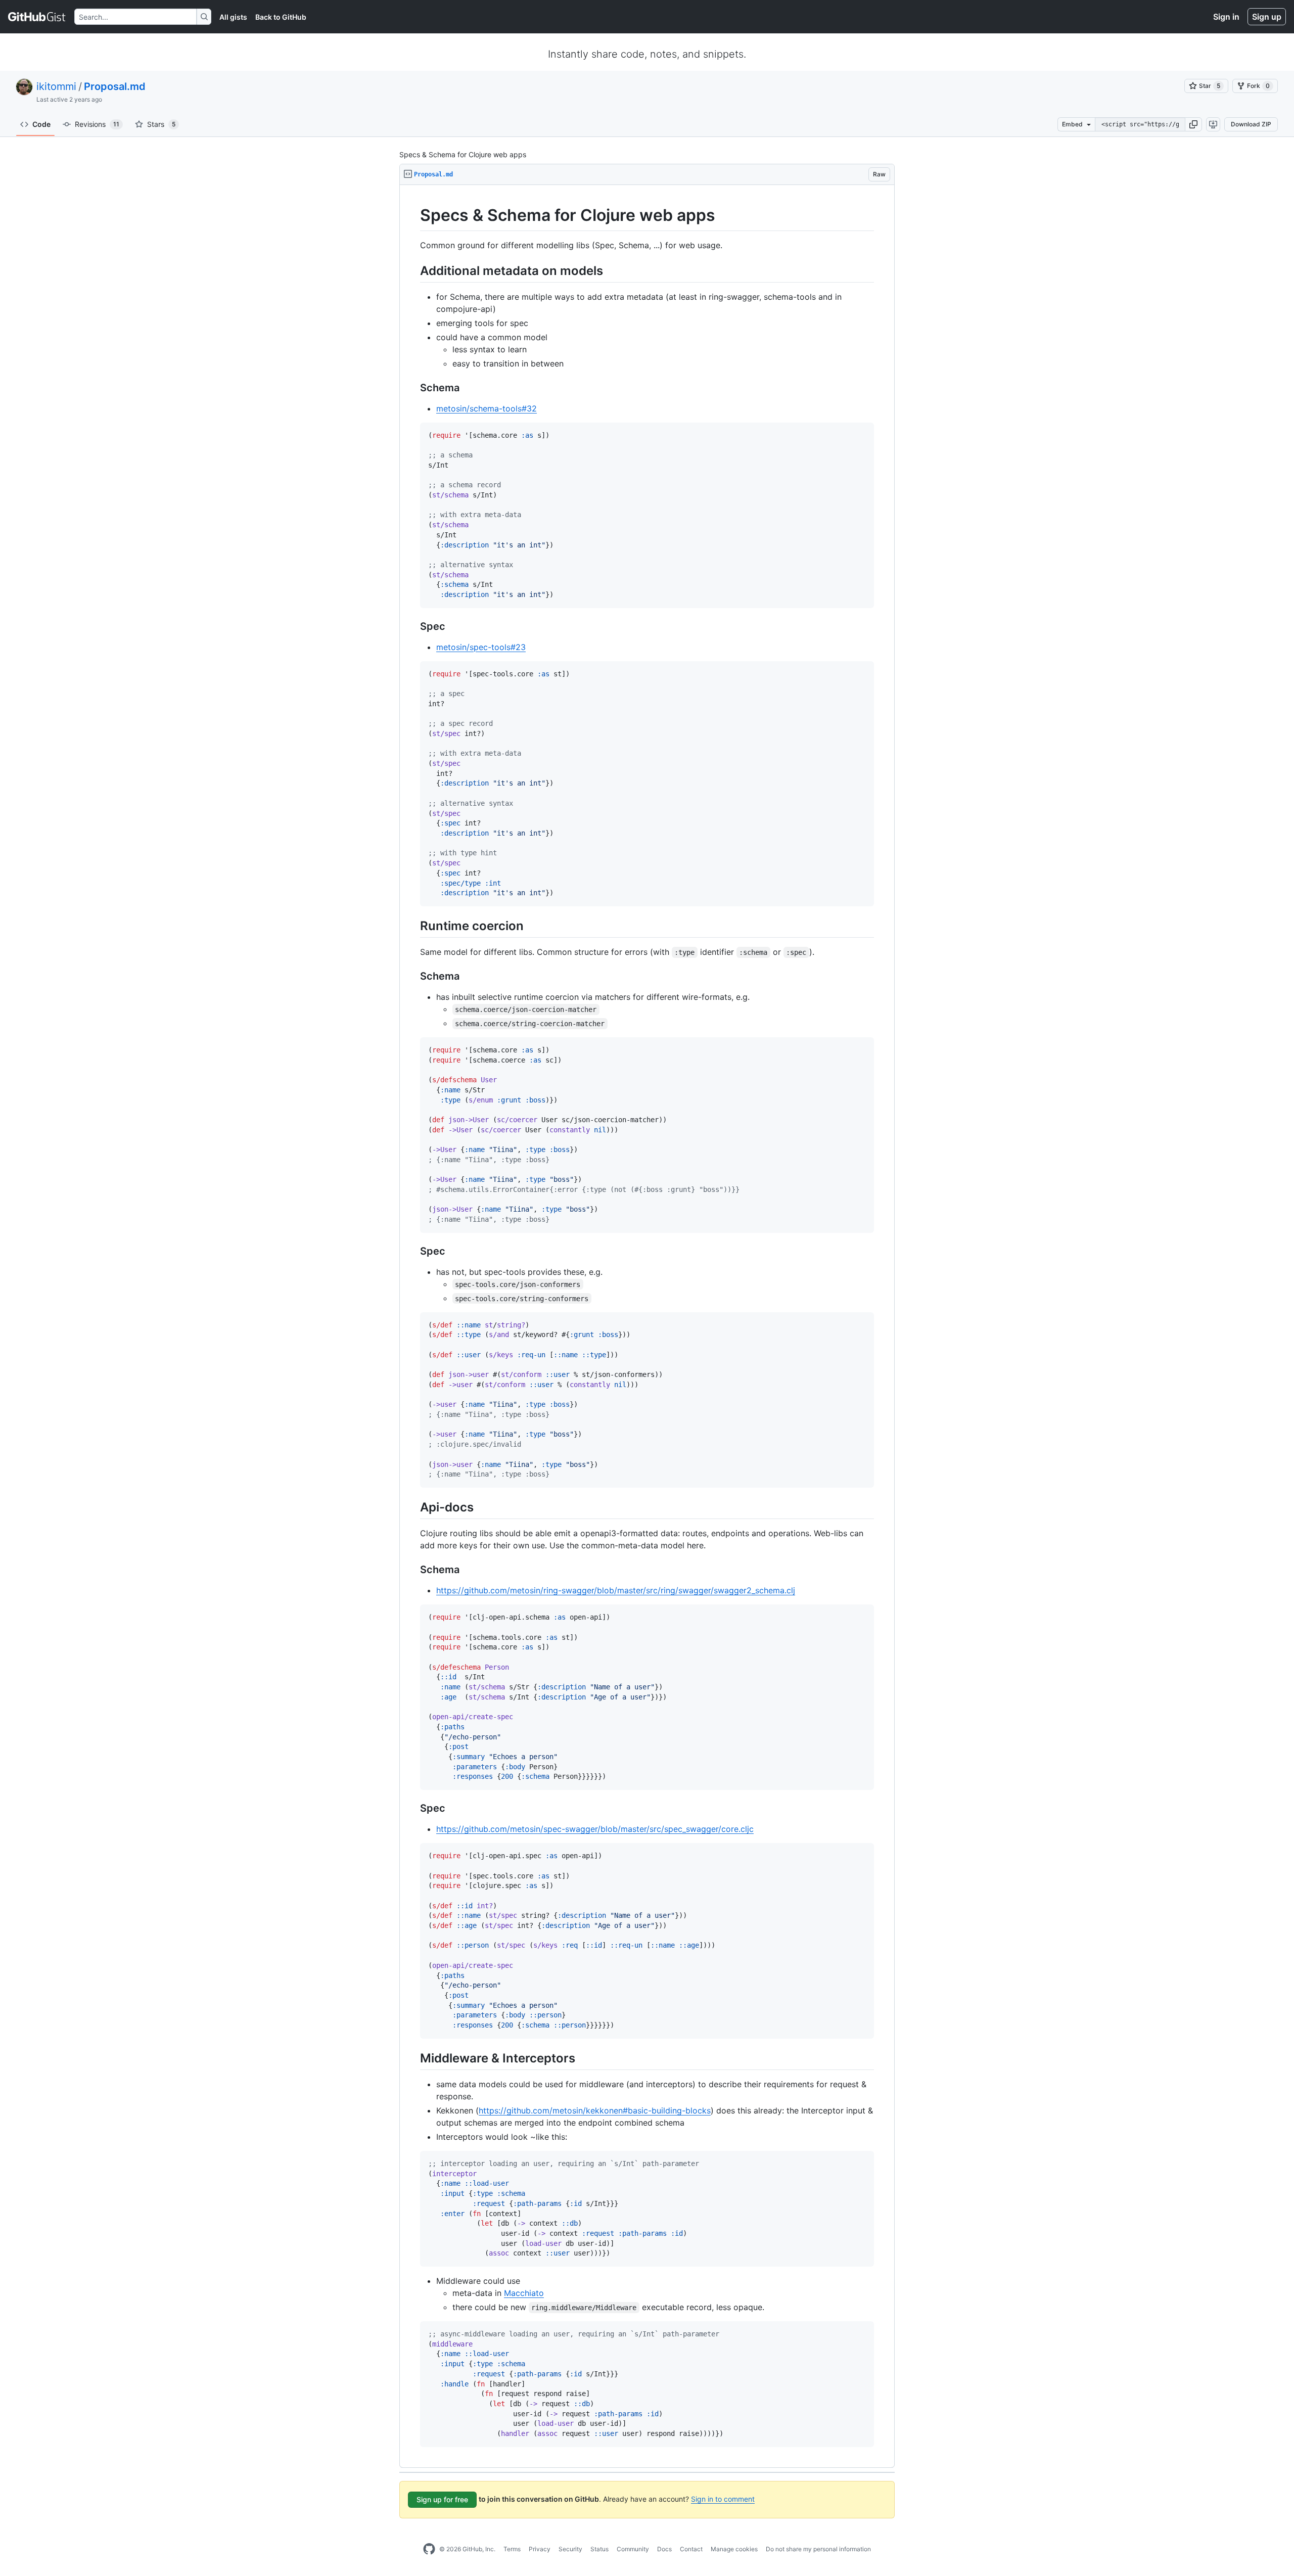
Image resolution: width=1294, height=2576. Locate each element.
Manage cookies (734, 2549)
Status (599, 2549)
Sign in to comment (723, 2499)
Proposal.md (115, 86)
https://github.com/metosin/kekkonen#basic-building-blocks (595, 2110)
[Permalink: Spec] (413, 626)
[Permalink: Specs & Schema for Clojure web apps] (413, 215)
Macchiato (524, 2293)
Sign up (1267, 17)
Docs (664, 2549)
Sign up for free (442, 2499)
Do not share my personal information (818, 2549)
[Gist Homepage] (37, 17)
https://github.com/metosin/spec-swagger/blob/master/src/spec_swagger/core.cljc (595, 1829)
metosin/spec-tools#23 (481, 647)
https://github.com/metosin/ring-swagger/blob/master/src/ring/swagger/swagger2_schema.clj (616, 1590)
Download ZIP (1251, 124)
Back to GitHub (281, 17)
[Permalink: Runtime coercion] (413, 926)
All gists (233, 17)
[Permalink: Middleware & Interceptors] (413, 2058)
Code (41, 124)
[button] (1193, 124)
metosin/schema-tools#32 (487, 408)
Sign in (1226, 17)
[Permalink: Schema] (413, 388)
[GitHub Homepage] (429, 2549)
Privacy (540, 2549)
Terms (512, 2549)
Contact (691, 2549)
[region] (647, 1326)
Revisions (97, 124)
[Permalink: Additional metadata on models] (413, 270)
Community (633, 2549)
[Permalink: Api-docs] (413, 1507)
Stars (161, 124)
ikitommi (56, 86)
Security (570, 2549)
